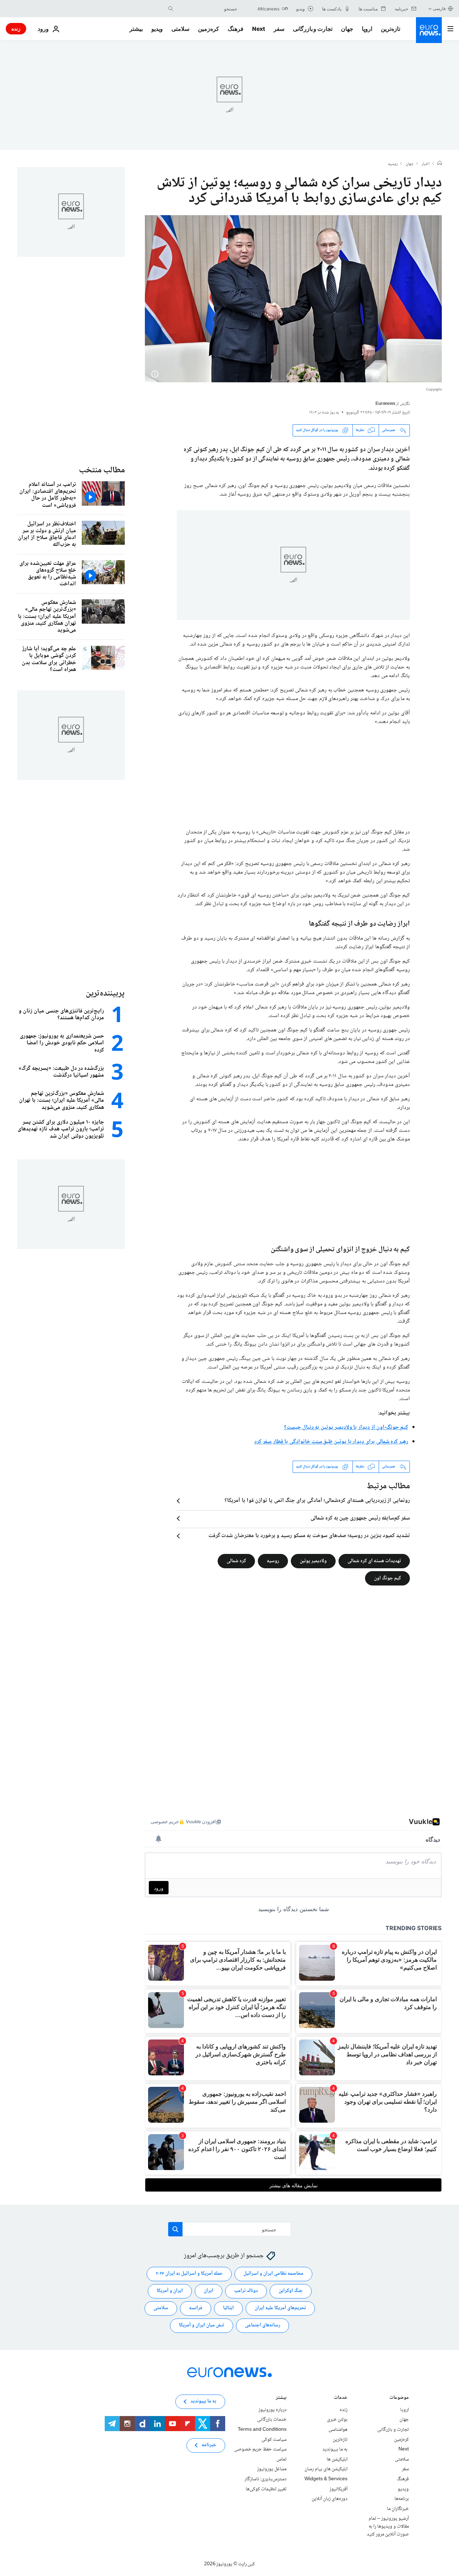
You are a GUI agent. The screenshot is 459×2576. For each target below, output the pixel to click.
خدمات (341, 2398)
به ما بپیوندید (335, 2449)
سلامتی (180, 29)
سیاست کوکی (274, 2439)
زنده (16, 29)
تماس (281, 2459)
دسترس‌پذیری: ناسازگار (266, 2479)
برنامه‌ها (402, 2499)
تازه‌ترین (391, 29)
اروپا (367, 29)
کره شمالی (236, 1561)
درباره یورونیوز (273, 2410)
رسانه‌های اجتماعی (262, 2325)
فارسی (439, 8)
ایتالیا (228, 2308)
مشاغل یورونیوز (272, 2469)
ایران (209, 2291)
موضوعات (399, 2398)
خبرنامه (209, 2445)
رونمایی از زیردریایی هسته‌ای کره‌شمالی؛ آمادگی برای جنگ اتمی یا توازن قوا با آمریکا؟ (317, 1501)
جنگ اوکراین (291, 2291)
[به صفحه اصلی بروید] (429, 30)
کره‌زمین (209, 29)
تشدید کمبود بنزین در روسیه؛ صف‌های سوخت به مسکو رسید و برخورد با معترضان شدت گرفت (309, 1536)
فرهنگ (236, 29)
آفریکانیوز (339, 2489)
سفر (279, 29)
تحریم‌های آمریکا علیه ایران (280, 2308)
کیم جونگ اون (387, 1578)
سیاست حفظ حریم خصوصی (260, 2449)
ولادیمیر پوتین (313, 1561)
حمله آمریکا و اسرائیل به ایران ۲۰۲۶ (189, 2274)
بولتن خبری (337, 2420)
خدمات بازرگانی (272, 2420)
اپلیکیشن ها (337, 2459)
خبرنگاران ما (398, 2509)
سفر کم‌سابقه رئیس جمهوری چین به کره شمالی (360, 1518)
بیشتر (281, 2398)
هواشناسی (338, 2430)
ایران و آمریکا (170, 2291)
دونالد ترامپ (246, 2291)
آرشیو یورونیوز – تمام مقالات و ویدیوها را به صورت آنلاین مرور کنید (388, 2526)
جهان (347, 29)
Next (259, 29)
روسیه (393, 164)
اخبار (426, 164)
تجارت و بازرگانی (313, 29)
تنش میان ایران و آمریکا (202, 2325)
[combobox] (207, 9)
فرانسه (196, 2308)
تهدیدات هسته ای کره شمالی (374, 1561)
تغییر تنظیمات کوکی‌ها (266, 2489)
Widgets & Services (326, 2479)
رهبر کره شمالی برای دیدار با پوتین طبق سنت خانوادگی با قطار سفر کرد (331, 1442)
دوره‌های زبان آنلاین (330, 2499)
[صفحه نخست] (440, 164)
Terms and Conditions (262, 2430)
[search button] (171, 9)
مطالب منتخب (102, 470)
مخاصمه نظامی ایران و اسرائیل (273, 2274)
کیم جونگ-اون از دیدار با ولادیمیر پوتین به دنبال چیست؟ (346, 1428)
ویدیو (157, 29)
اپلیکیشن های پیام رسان (326, 2469)
